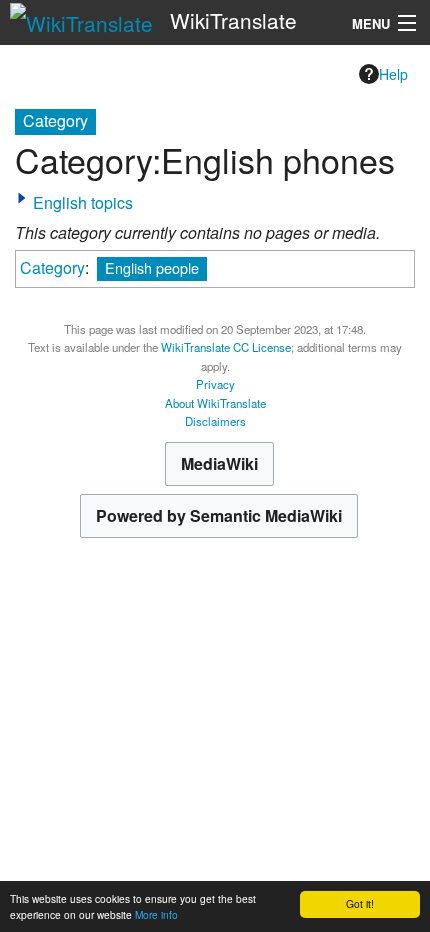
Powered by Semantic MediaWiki (219, 515)
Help (393, 74)
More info (156, 914)
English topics (83, 202)
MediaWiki (219, 463)
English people (152, 267)
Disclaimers (215, 421)
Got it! (360, 903)
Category (52, 267)
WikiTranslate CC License (226, 347)
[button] (22, 198)
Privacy (215, 384)
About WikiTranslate (215, 403)
